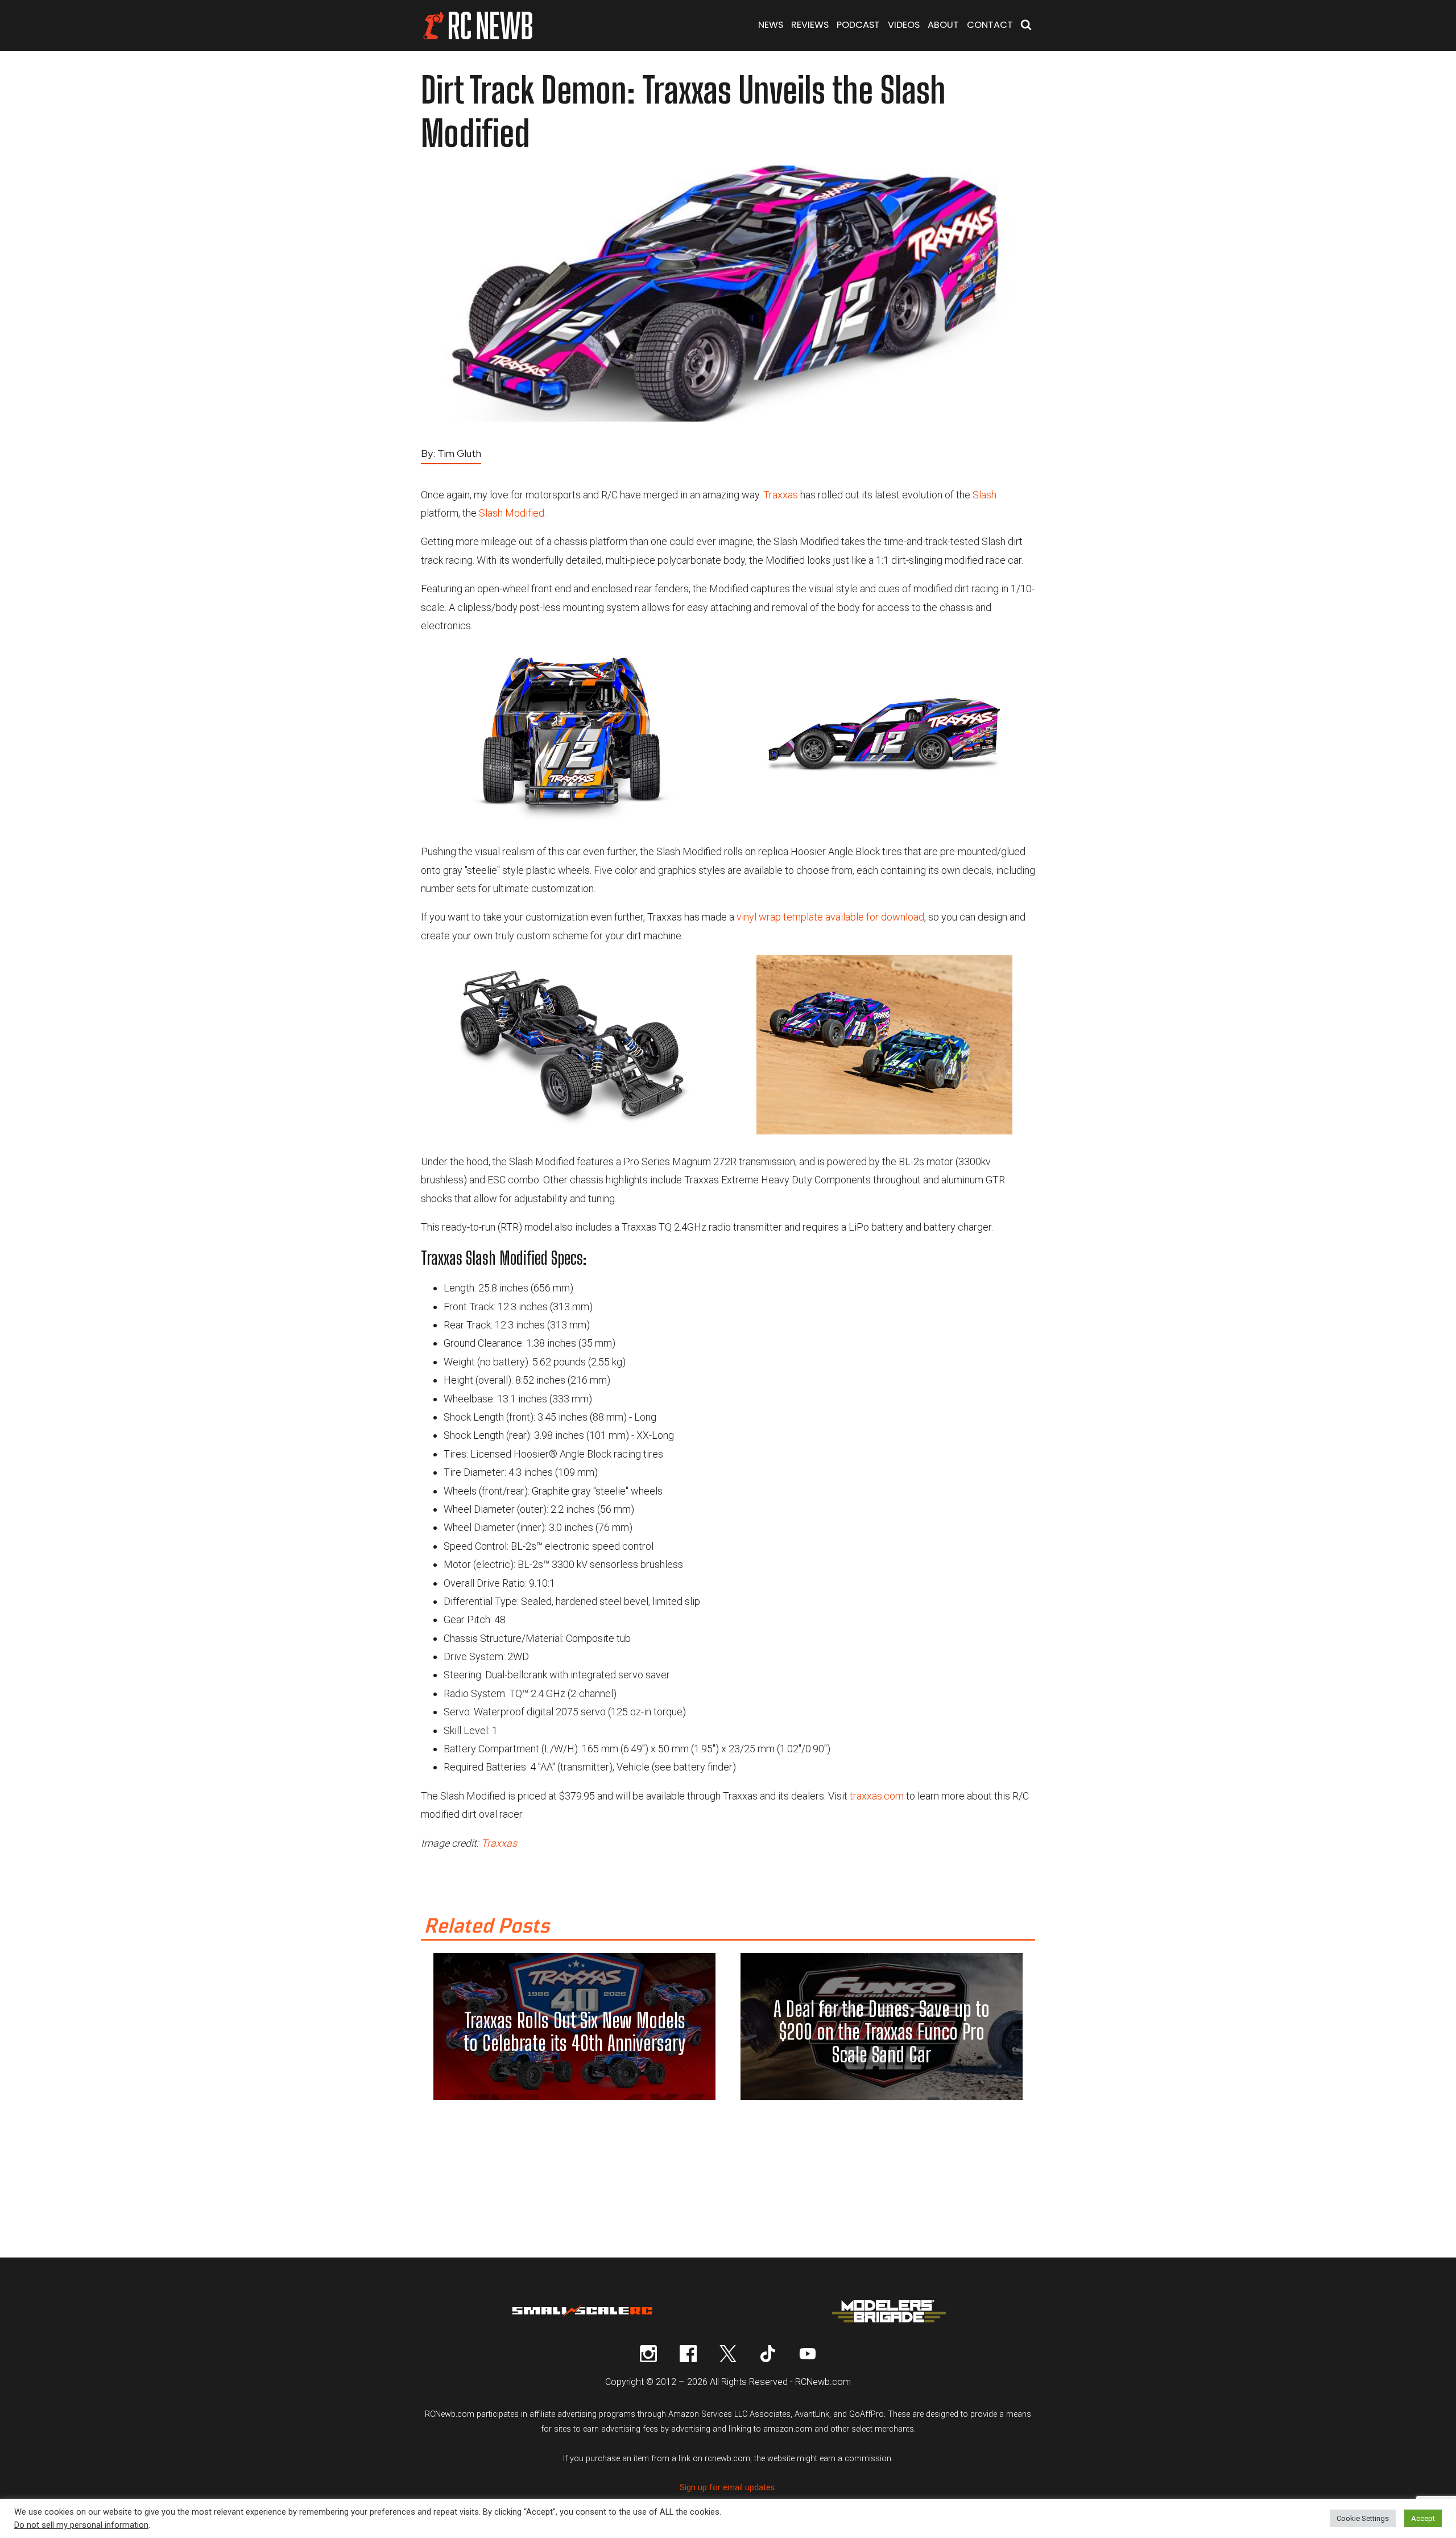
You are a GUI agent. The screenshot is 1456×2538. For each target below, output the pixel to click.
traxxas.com (877, 1796)
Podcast (858, 25)
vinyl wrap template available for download (830, 917)
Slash (985, 495)
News (771, 25)
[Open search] (1026, 26)
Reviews (810, 25)
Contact (990, 25)
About (943, 25)
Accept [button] (1423, 2518)
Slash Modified (512, 513)
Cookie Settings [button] (1363, 2518)
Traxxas (781, 495)
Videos (904, 25)
